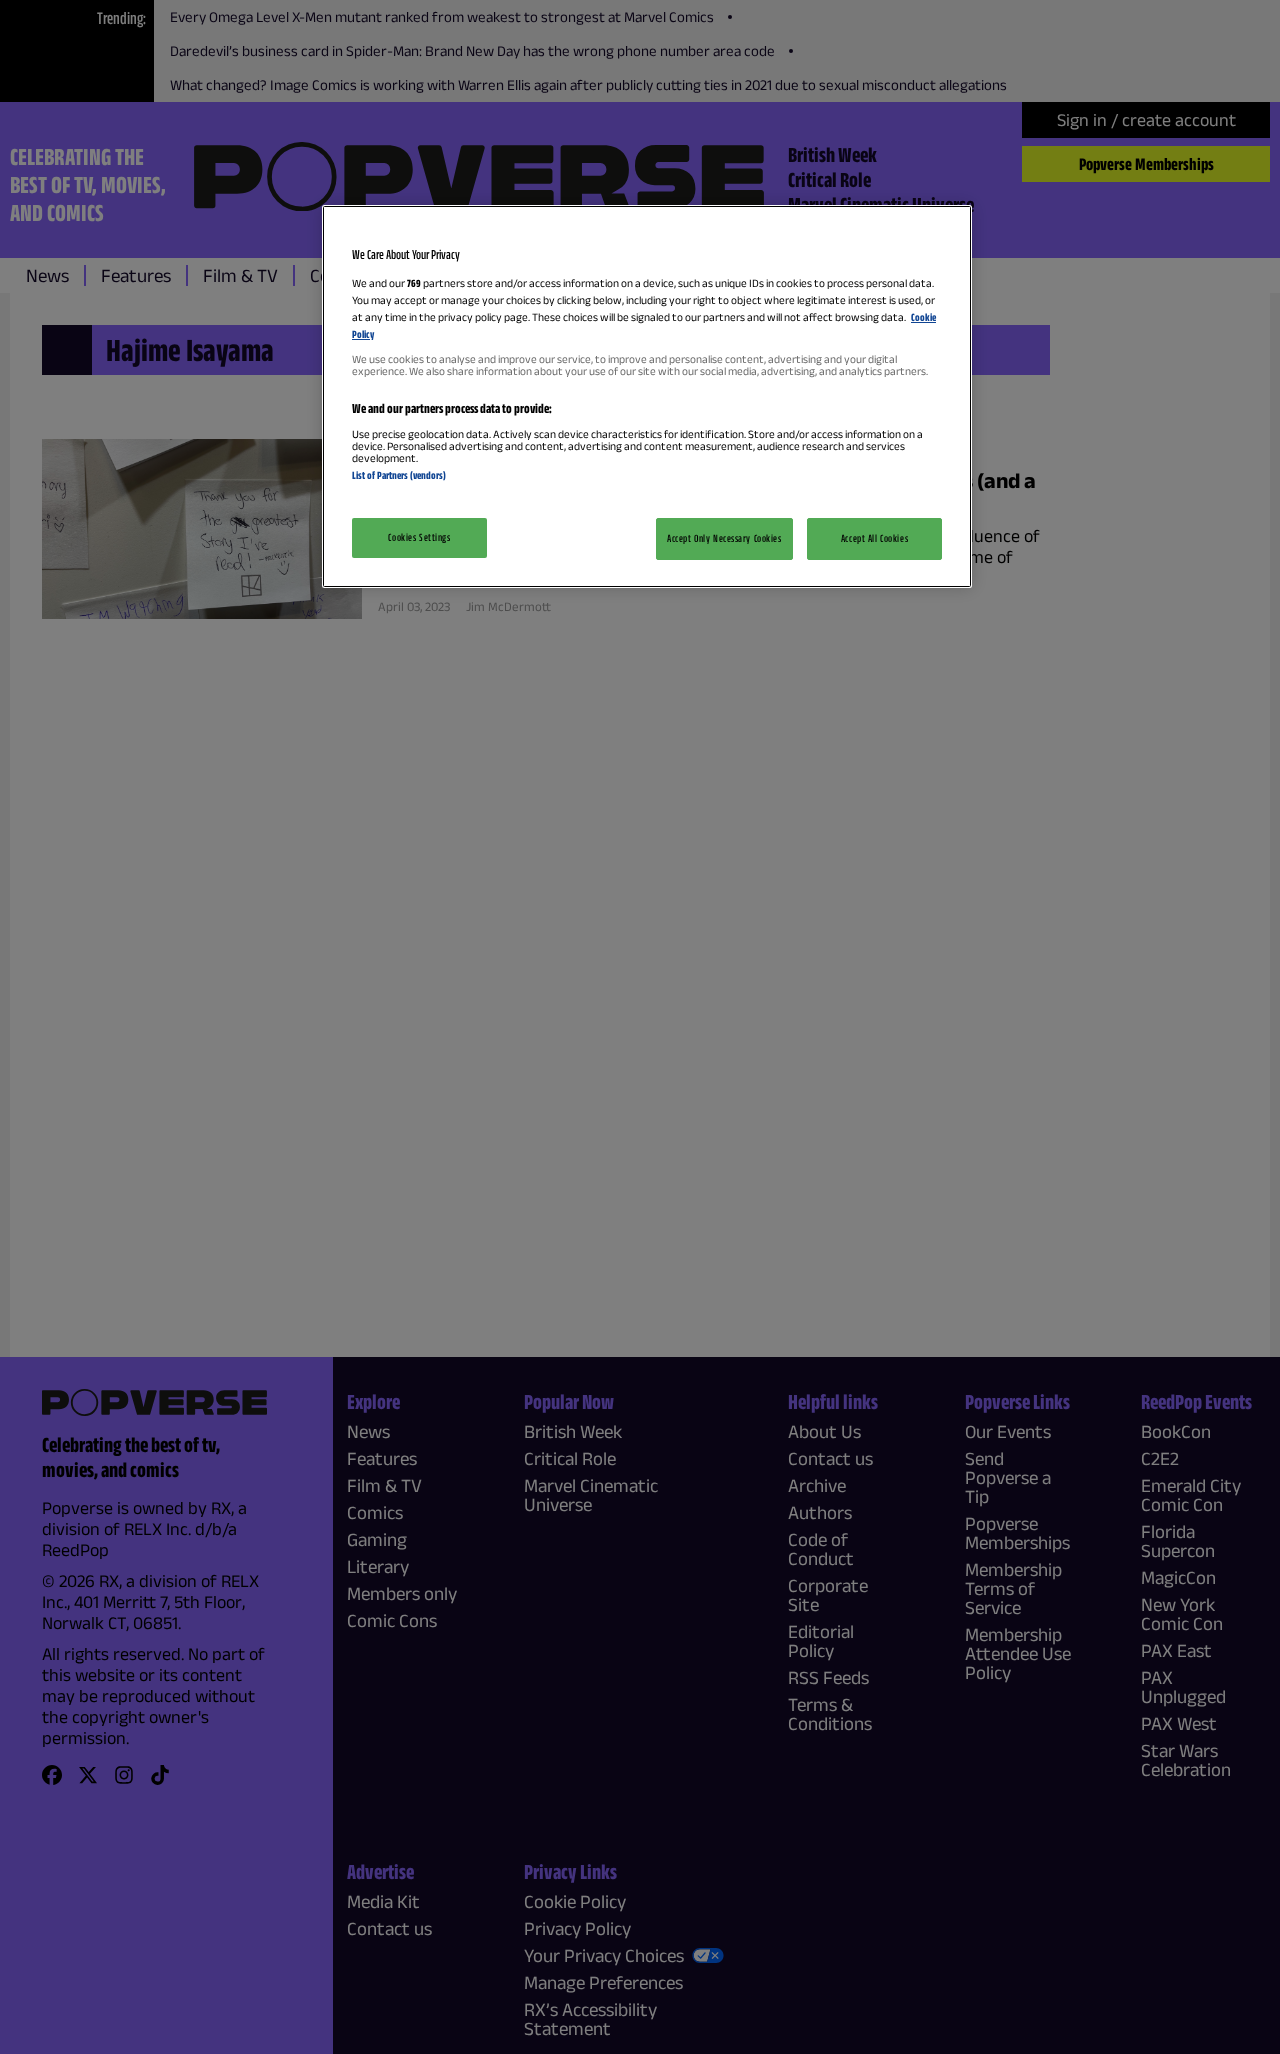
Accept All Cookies (874, 538)
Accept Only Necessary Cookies (724, 538)
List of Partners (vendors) (399, 475)
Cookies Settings (419, 537)
